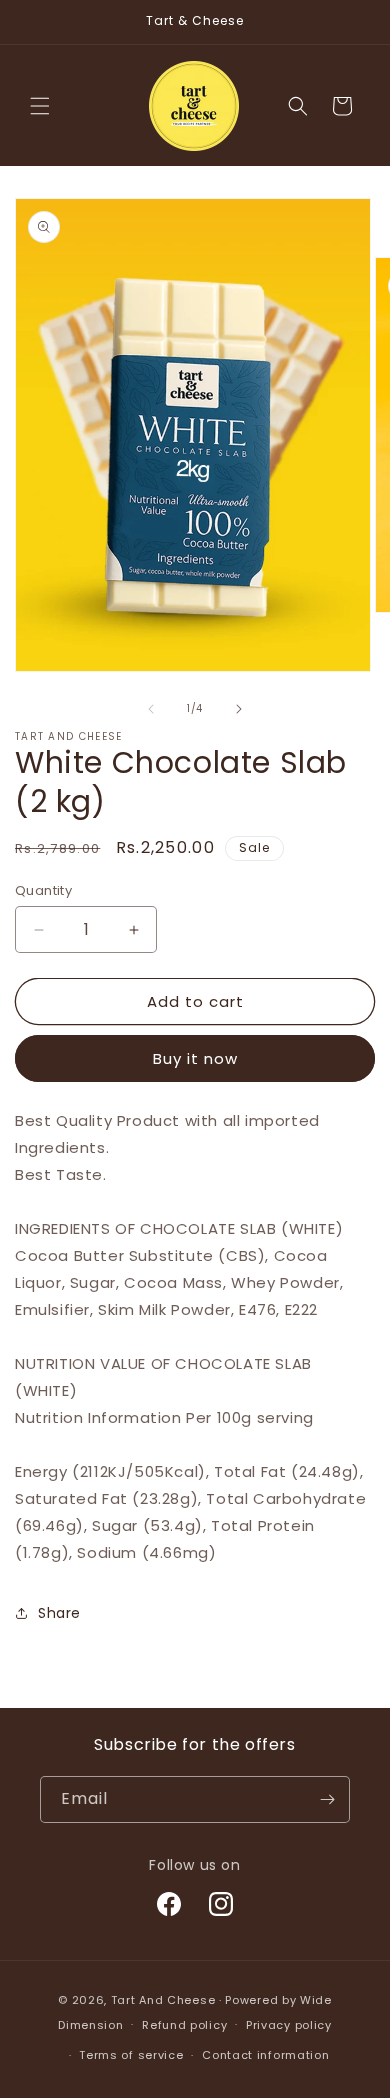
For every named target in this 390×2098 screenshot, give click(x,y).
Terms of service (131, 2055)
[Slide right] (239, 709)
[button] (40, 106)
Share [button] (59, 1613)
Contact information (265, 2055)
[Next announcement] (353, 22)
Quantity (43, 890)
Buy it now (195, 1058)
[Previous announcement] (37, 22)
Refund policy (184, 2025)
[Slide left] (151, 709)
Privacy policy (289, 2025)
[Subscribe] (327, 1799)
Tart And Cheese (163, 2000)
